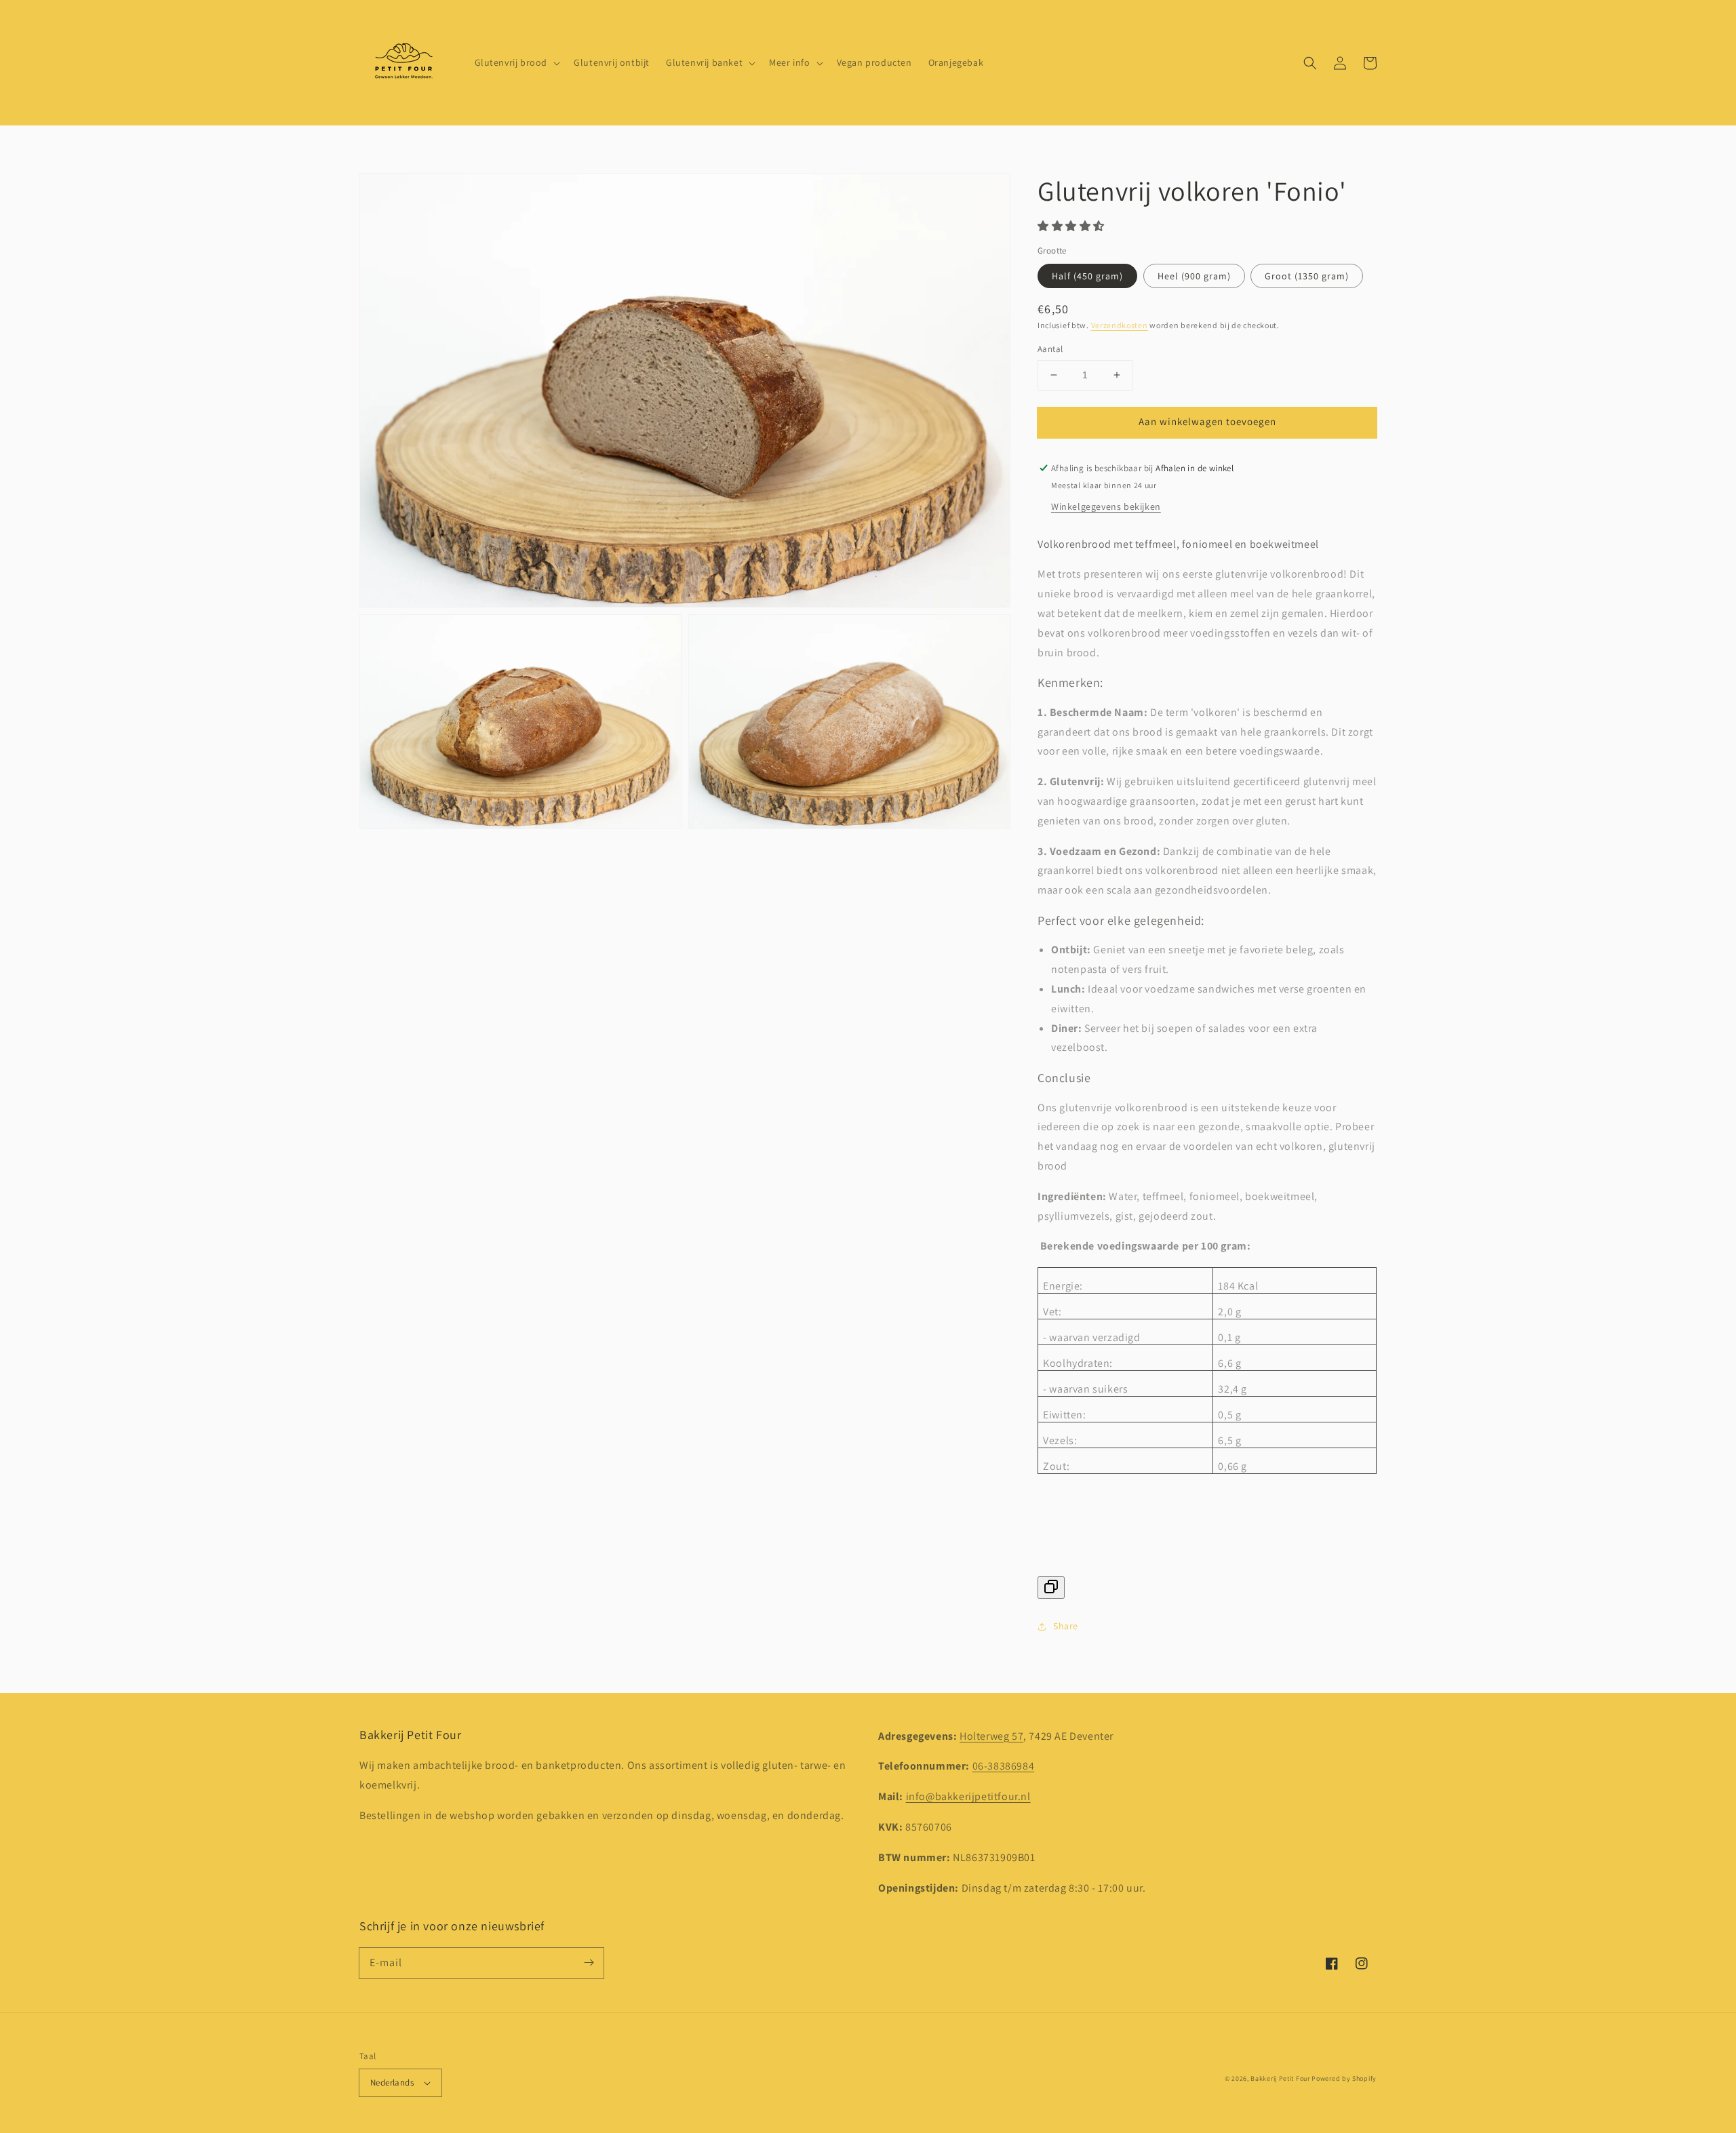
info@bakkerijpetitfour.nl (968, 1796)
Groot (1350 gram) (1307, 276)
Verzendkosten (1120, 325)
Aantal (1050, 349)
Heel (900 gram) (1194, 276)
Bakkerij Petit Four (1280, 2078)
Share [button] (1066, 1626)
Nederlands (392, 2082)
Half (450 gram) (1087, 276)
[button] (1310, 63)
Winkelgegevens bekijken (1106, 506)
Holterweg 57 (991, 1736)
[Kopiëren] (1051, 1588)
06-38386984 (1004, 1766)
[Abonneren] (589, 1963)
